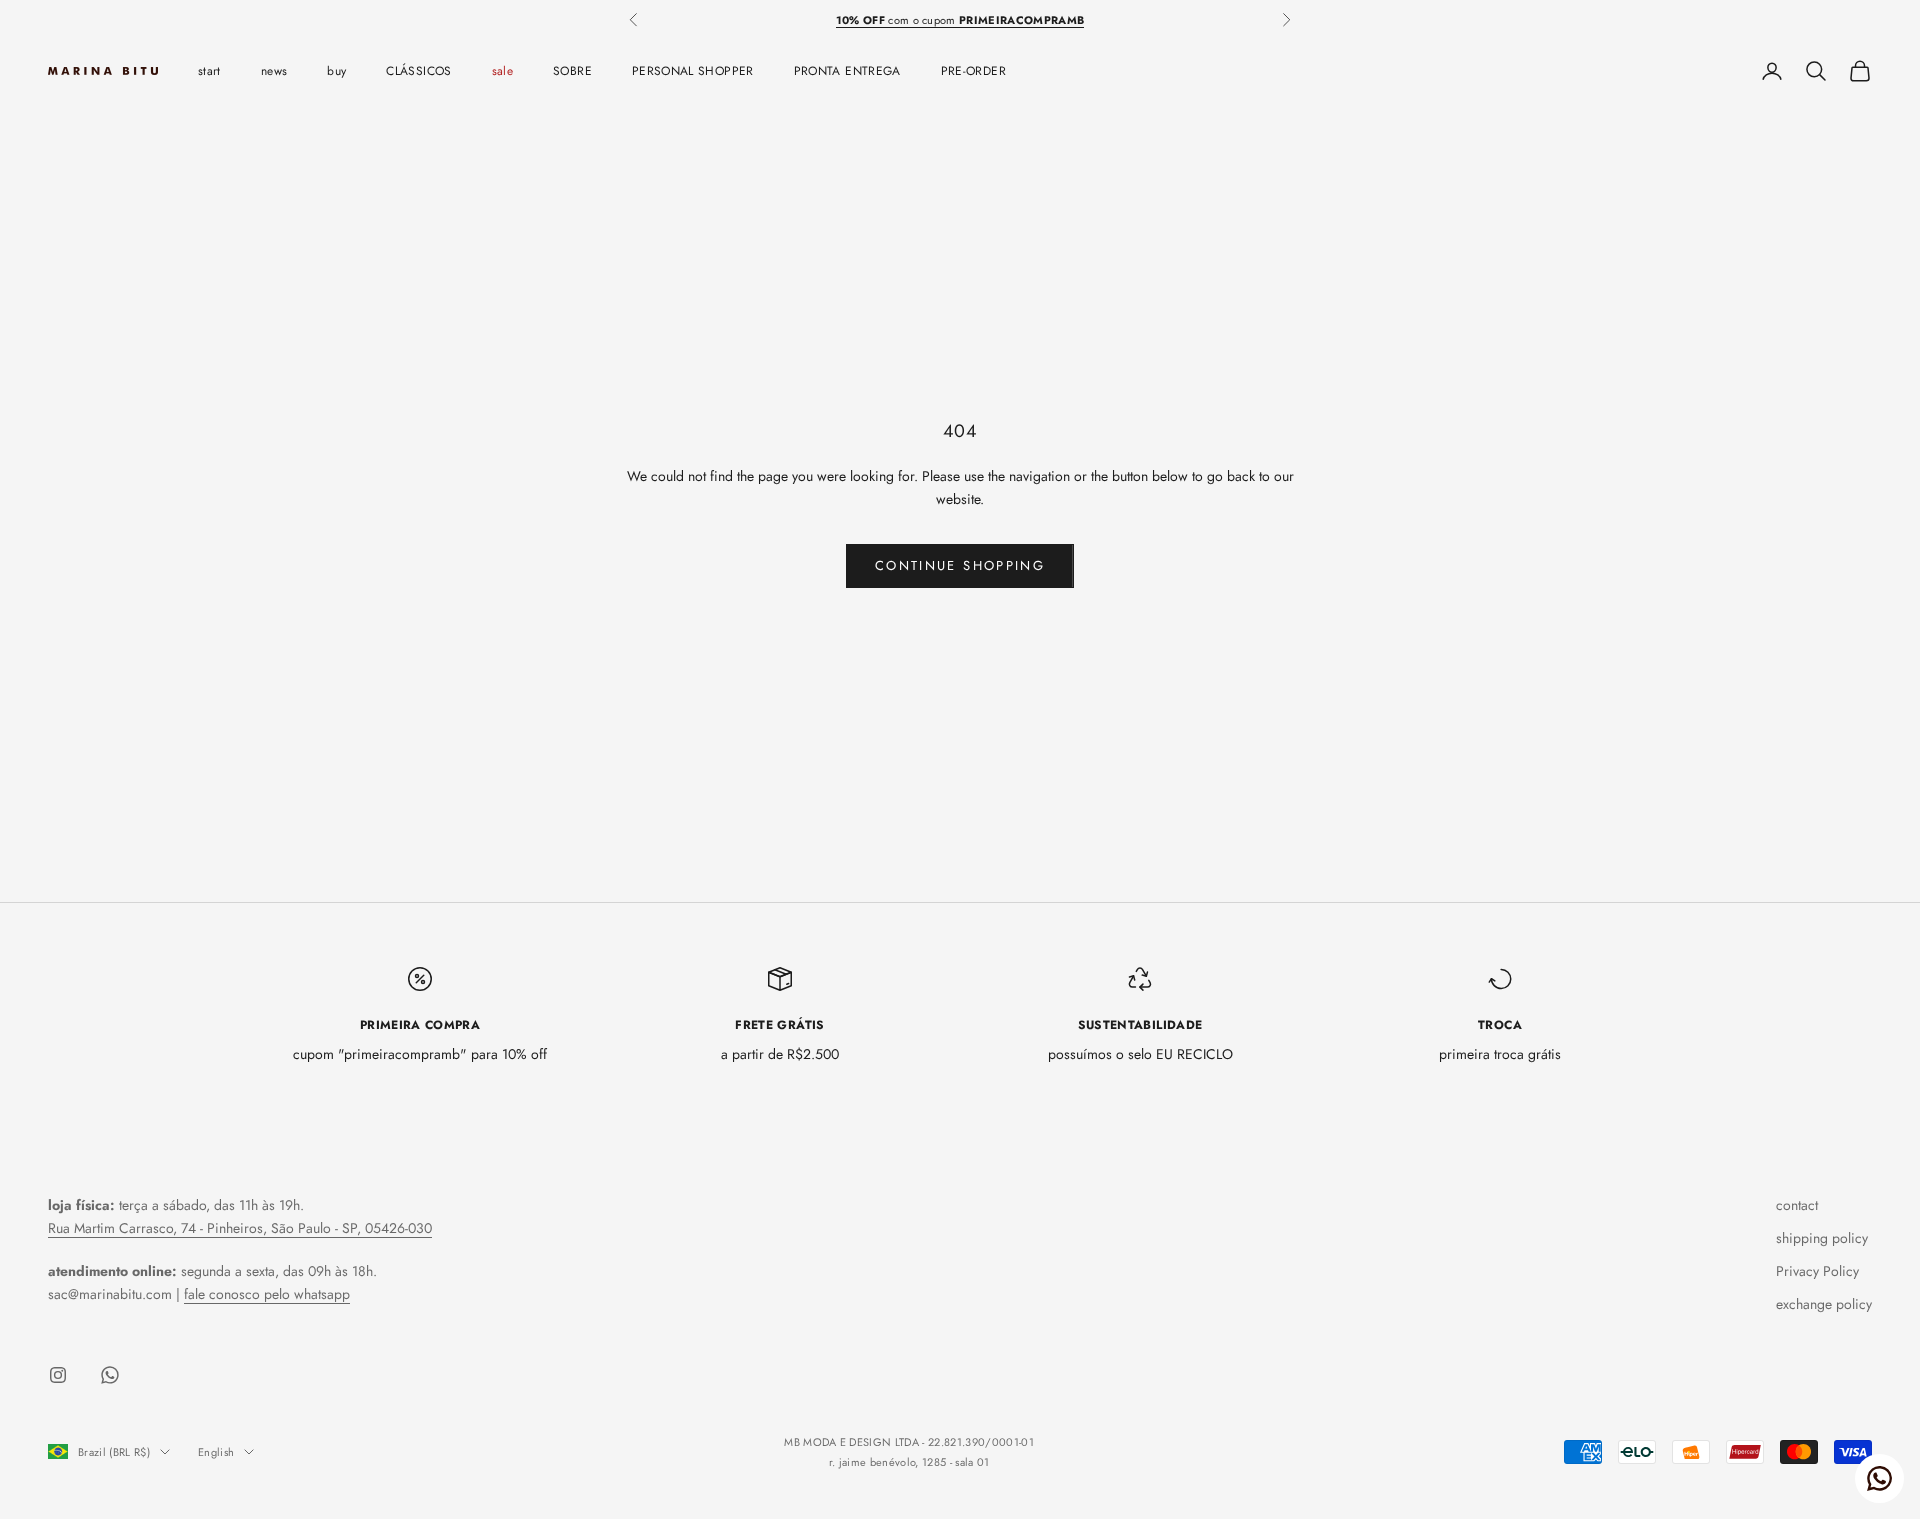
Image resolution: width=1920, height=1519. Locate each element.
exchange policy (1824, 1304)
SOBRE (572, 71)
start (209, 71)
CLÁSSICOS (418, 71)
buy (336, 71)
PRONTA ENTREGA (847, 71)
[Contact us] (1879, 1478)
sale (502, 71)
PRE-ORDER (973, 71)
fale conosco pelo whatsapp (267, 1294)
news (274, 71)
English (216, 1452)
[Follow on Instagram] (58, 1375)
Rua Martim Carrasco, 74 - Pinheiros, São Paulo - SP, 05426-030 (240, 1228)
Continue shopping (960, 565)
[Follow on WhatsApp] (110, 1375)
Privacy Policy (1817, 1271)
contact (1797, 1205)
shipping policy (1822, 1238)
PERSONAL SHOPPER (693, 71)
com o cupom (960, 20)
